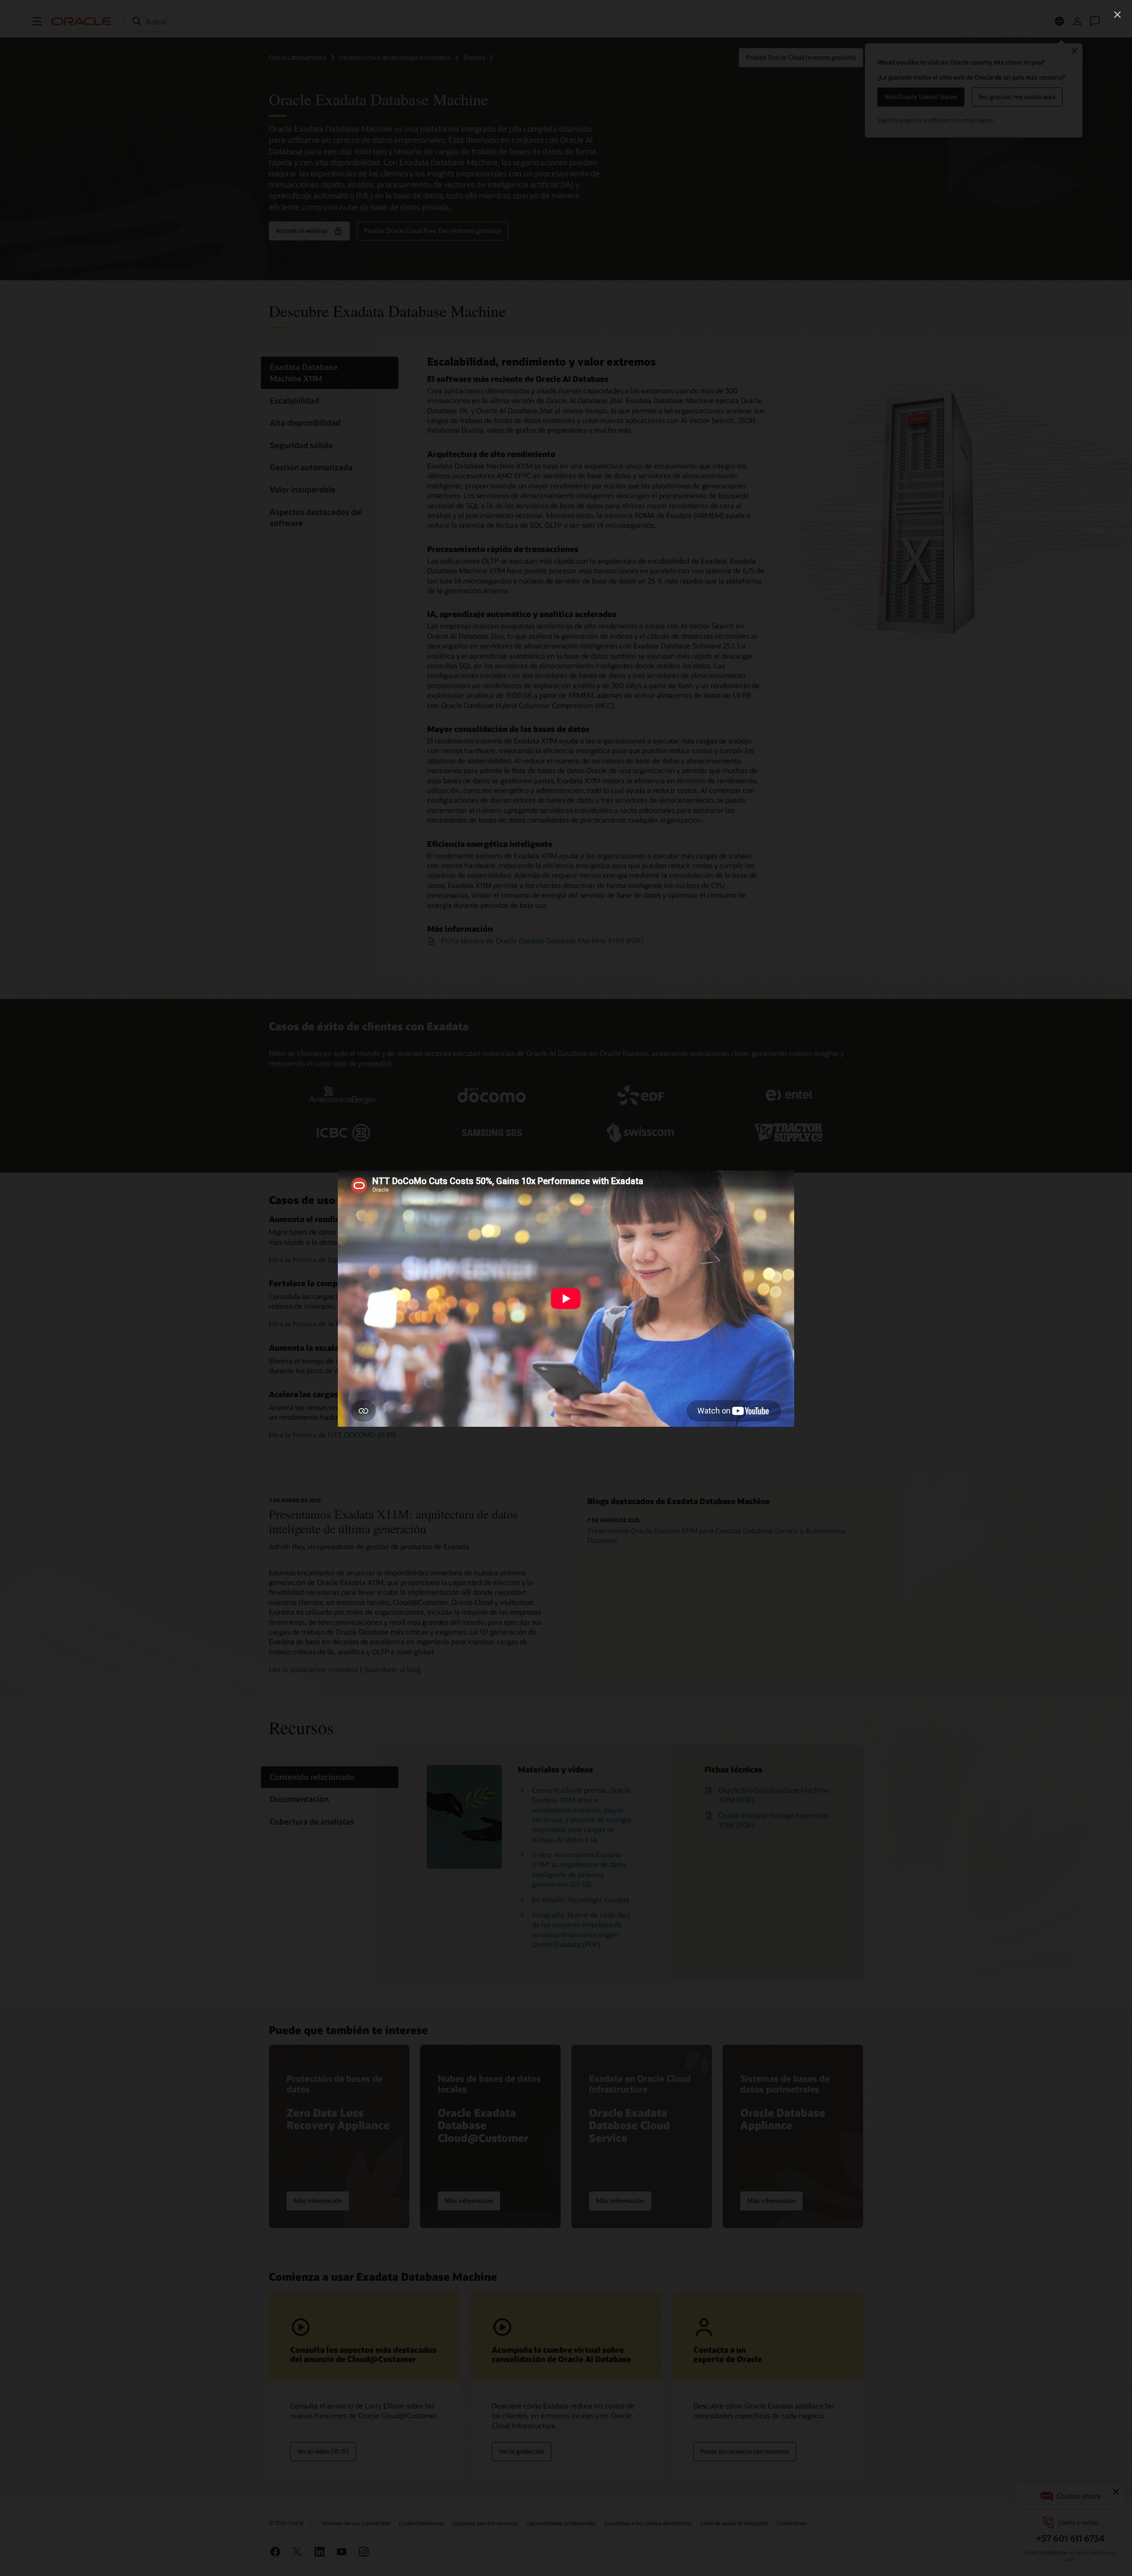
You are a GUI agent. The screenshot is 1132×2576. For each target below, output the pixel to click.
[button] (1117, 15)
